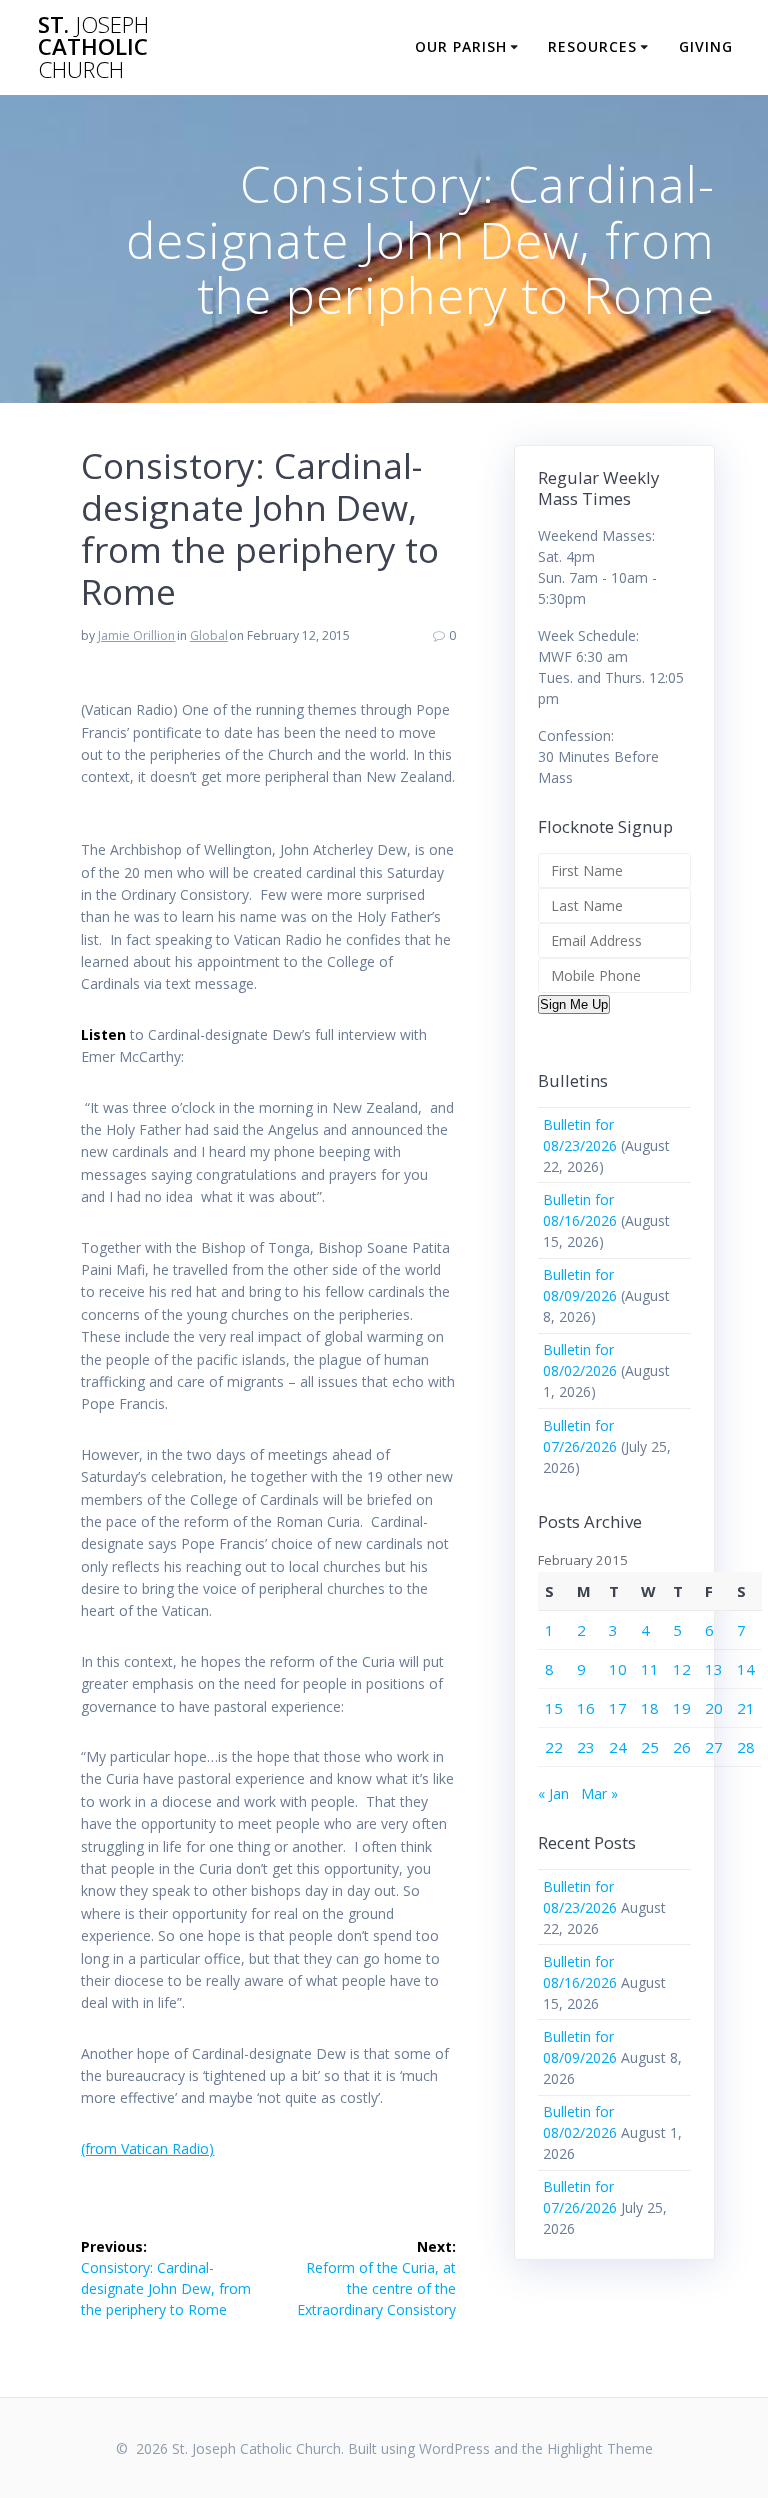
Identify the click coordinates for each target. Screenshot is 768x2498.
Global (209, 635)
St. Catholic (93, 47)
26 (682, 1747)
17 (618, 1708)
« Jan (553, 1793)
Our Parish (461, 46)
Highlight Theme (600, 2448)
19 (682, 1708)
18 (650, 1708)
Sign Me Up (574, 1004)
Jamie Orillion (136, 635)
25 (650, 1747)
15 (554, 1708)
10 (618, 1669)
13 (714, 1669)
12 (682, 1669)
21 (746, 1708)
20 (714, 1708)
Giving (706, 46)
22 (554, 1747)
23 (586, 1747)
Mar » (599, 1793)
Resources (592, 46)
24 (618, 1747)
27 (714, 1747)
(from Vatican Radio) (147, 2148)
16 (586, 1708)
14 (746, 1669)
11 (650, 1669)
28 (746, 1747)
